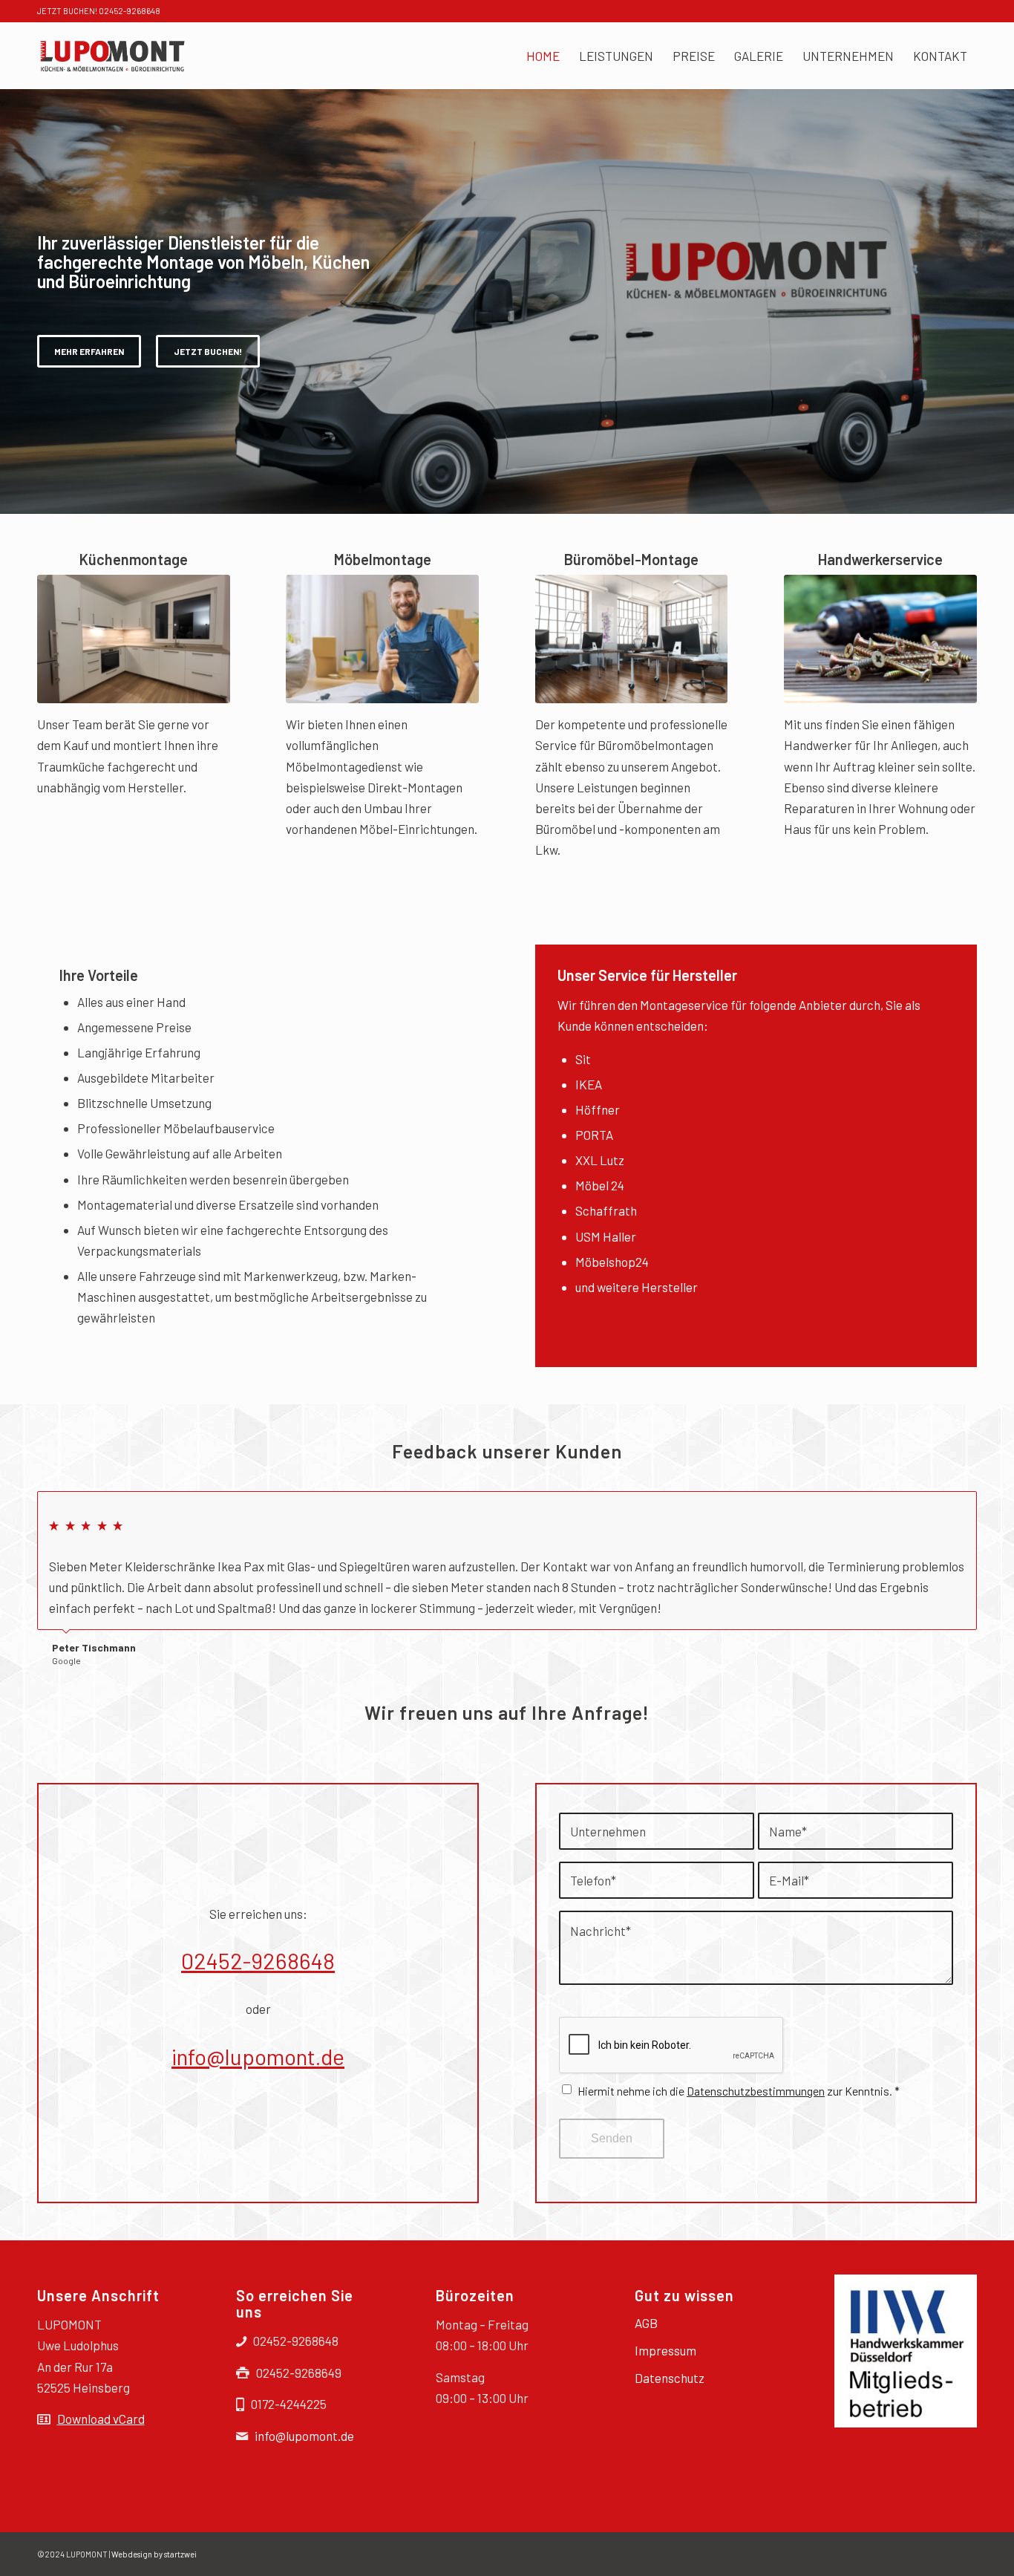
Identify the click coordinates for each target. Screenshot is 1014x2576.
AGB (646, 2323)
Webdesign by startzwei (154, 2554)
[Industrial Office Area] (632, 639)
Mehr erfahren (89, 351)
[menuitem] (543, 56)
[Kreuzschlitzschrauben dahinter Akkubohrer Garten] (880, 639)
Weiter (962, 1507)
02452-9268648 (258, 1960)
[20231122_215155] (134, 639)
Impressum (665, 2350)
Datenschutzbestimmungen (756, 2091)
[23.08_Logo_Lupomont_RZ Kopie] (112, 56)
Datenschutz (670, 2378)
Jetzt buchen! (208, 351)
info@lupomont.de (258, 2056)
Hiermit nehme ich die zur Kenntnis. (739, 2091)
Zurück (929, 1507)
